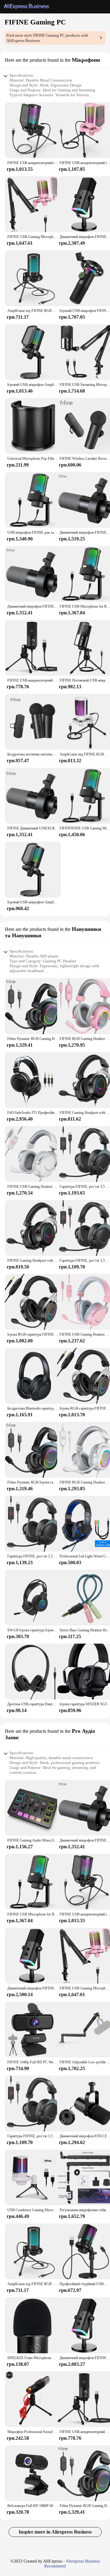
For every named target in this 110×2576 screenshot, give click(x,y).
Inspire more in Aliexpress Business (55, 2532)
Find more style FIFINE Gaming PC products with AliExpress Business (47, 38)
